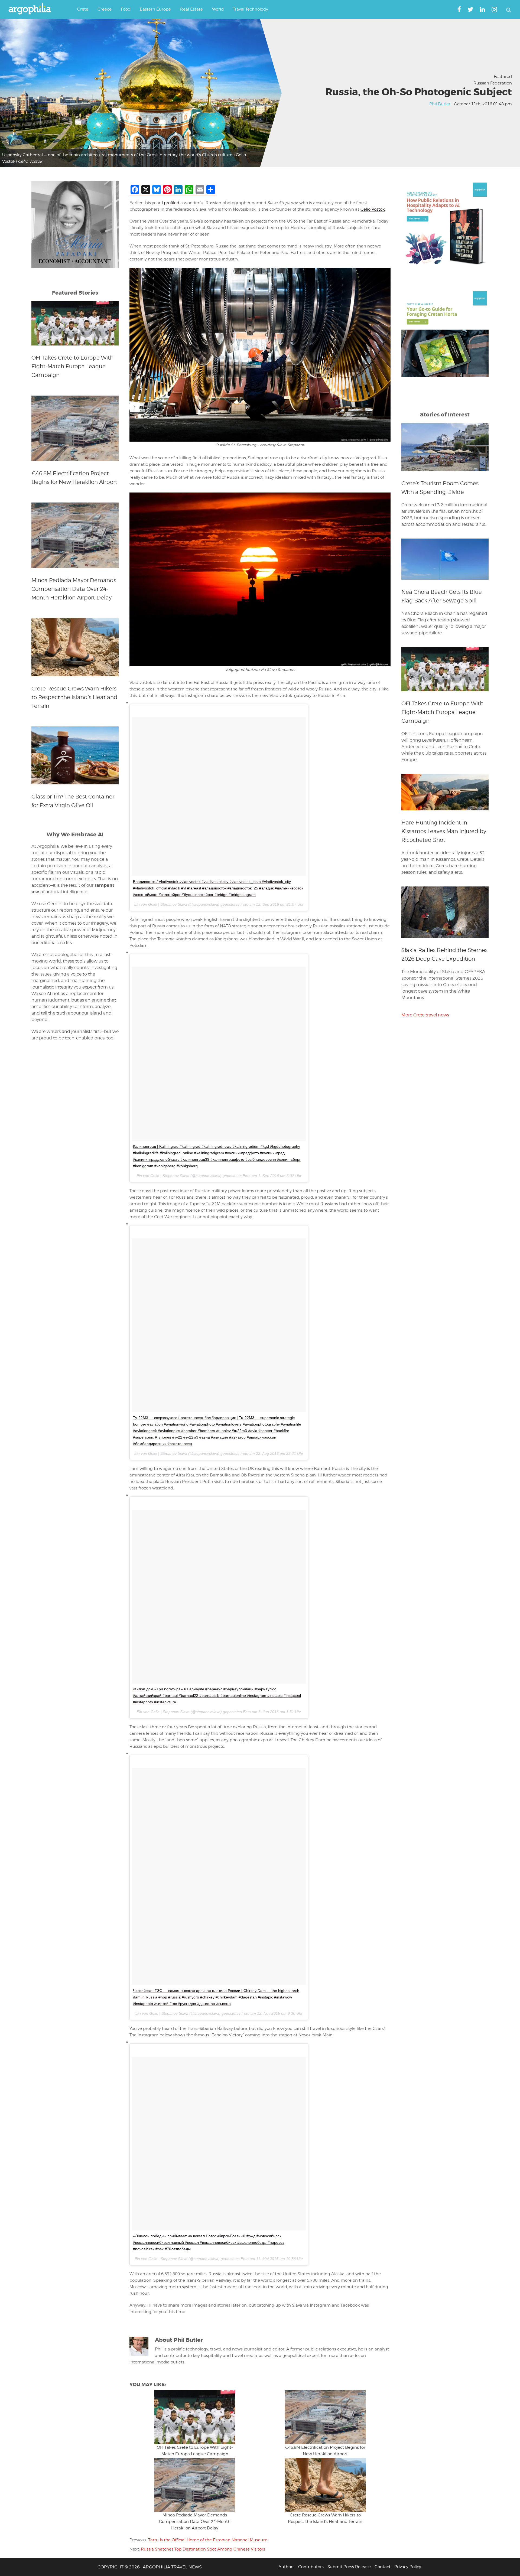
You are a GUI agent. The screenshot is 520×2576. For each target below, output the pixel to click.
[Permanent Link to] (195, 2417)
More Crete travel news (425, 1015)
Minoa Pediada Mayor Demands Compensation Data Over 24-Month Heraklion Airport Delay (195, 2522)
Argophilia (32, 9)
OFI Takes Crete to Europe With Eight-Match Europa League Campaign (72, 366)
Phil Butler (440, 104)
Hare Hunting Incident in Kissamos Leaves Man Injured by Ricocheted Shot (444, 831)
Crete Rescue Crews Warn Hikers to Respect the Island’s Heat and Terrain (74, 697)
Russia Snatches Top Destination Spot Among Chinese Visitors (203, 2549)
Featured (503, 77)
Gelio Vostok (373, 209)
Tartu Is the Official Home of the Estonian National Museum (208, 2540)
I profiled (170, 203)
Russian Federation (493, 83)
